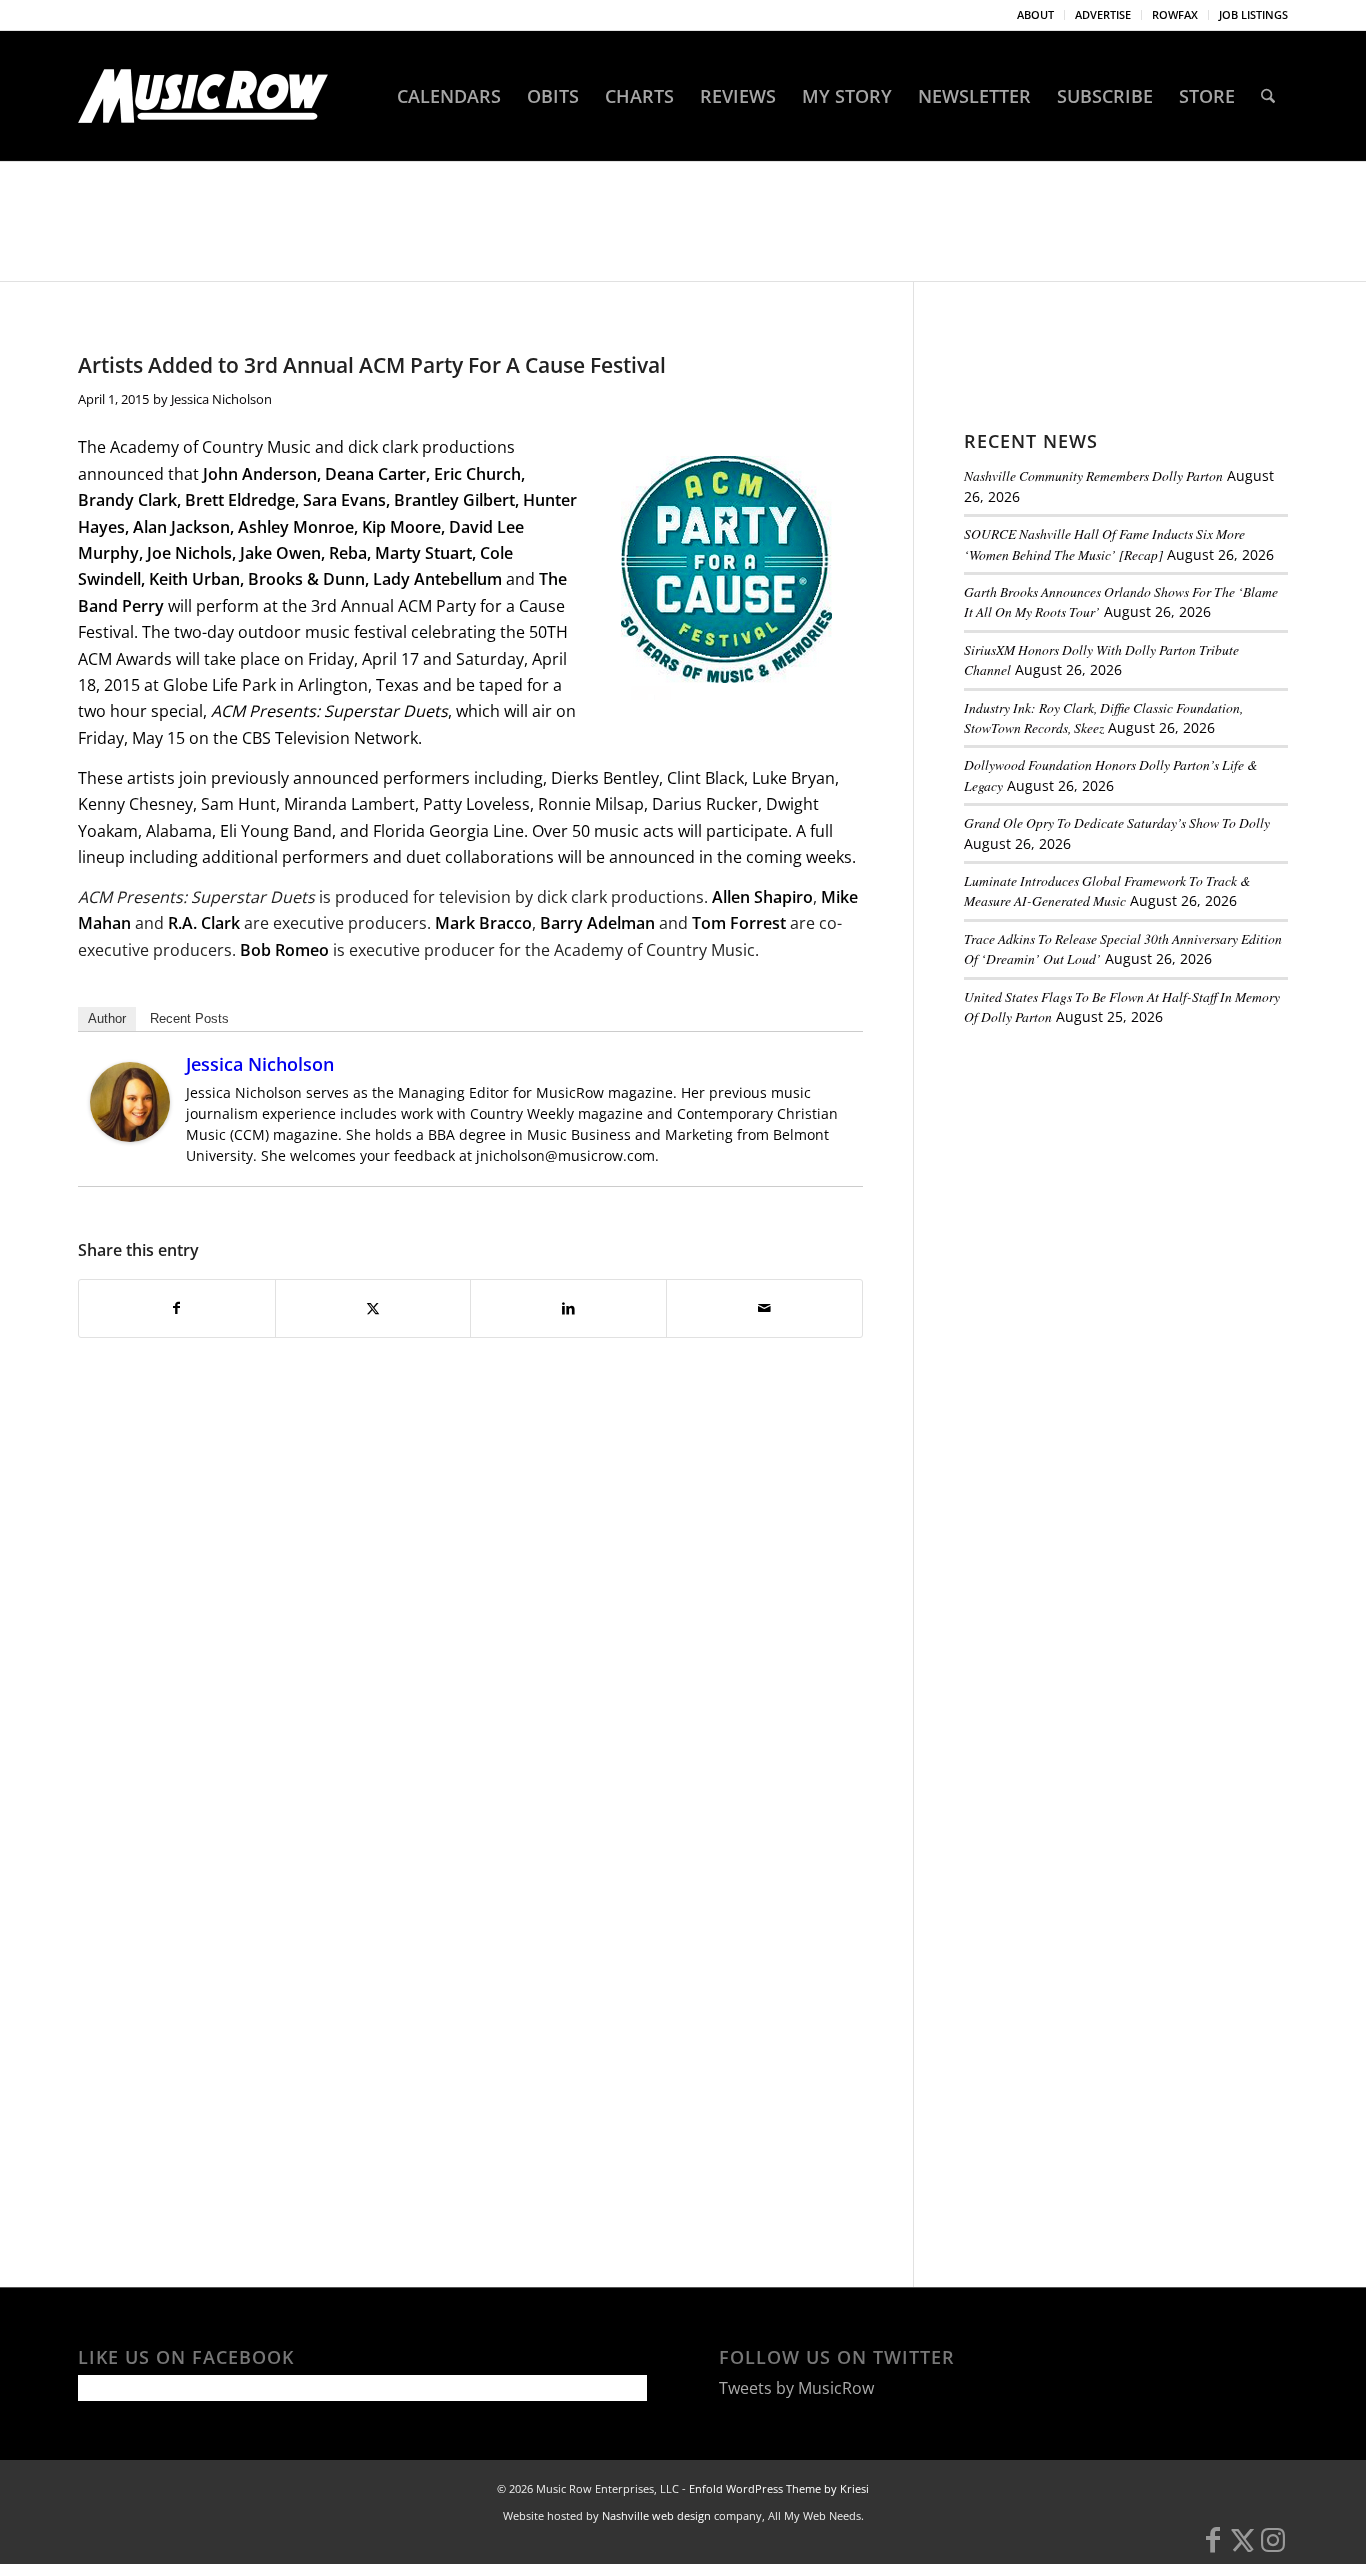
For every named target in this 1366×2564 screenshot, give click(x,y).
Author (107, 1018)
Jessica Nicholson (221, 399)
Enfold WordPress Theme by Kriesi (779, 2488)
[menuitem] (1036, 15)
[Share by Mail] (764, 1308)
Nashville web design (656, 2515)
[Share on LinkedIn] (568, 1308)
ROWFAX (1175, 14)
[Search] (1268, 96)
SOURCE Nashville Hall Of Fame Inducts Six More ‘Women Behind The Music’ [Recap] (1104, 543)
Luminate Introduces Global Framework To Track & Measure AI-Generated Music (1107, 890)
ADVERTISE (1103, 14)
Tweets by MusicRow (796, 2388)
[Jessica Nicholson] (130, 1136)
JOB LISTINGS (1253, 14)
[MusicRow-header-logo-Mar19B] (203, 96)
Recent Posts (189, 1018)
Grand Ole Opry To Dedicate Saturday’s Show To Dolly (1117, 822)
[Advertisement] (1114, 1179)
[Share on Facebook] (177, 1308)
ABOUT (1035, 14)
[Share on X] (373, 1308)
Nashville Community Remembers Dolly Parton (1093, 475)
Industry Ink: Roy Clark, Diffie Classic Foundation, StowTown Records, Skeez (1103, 717)
